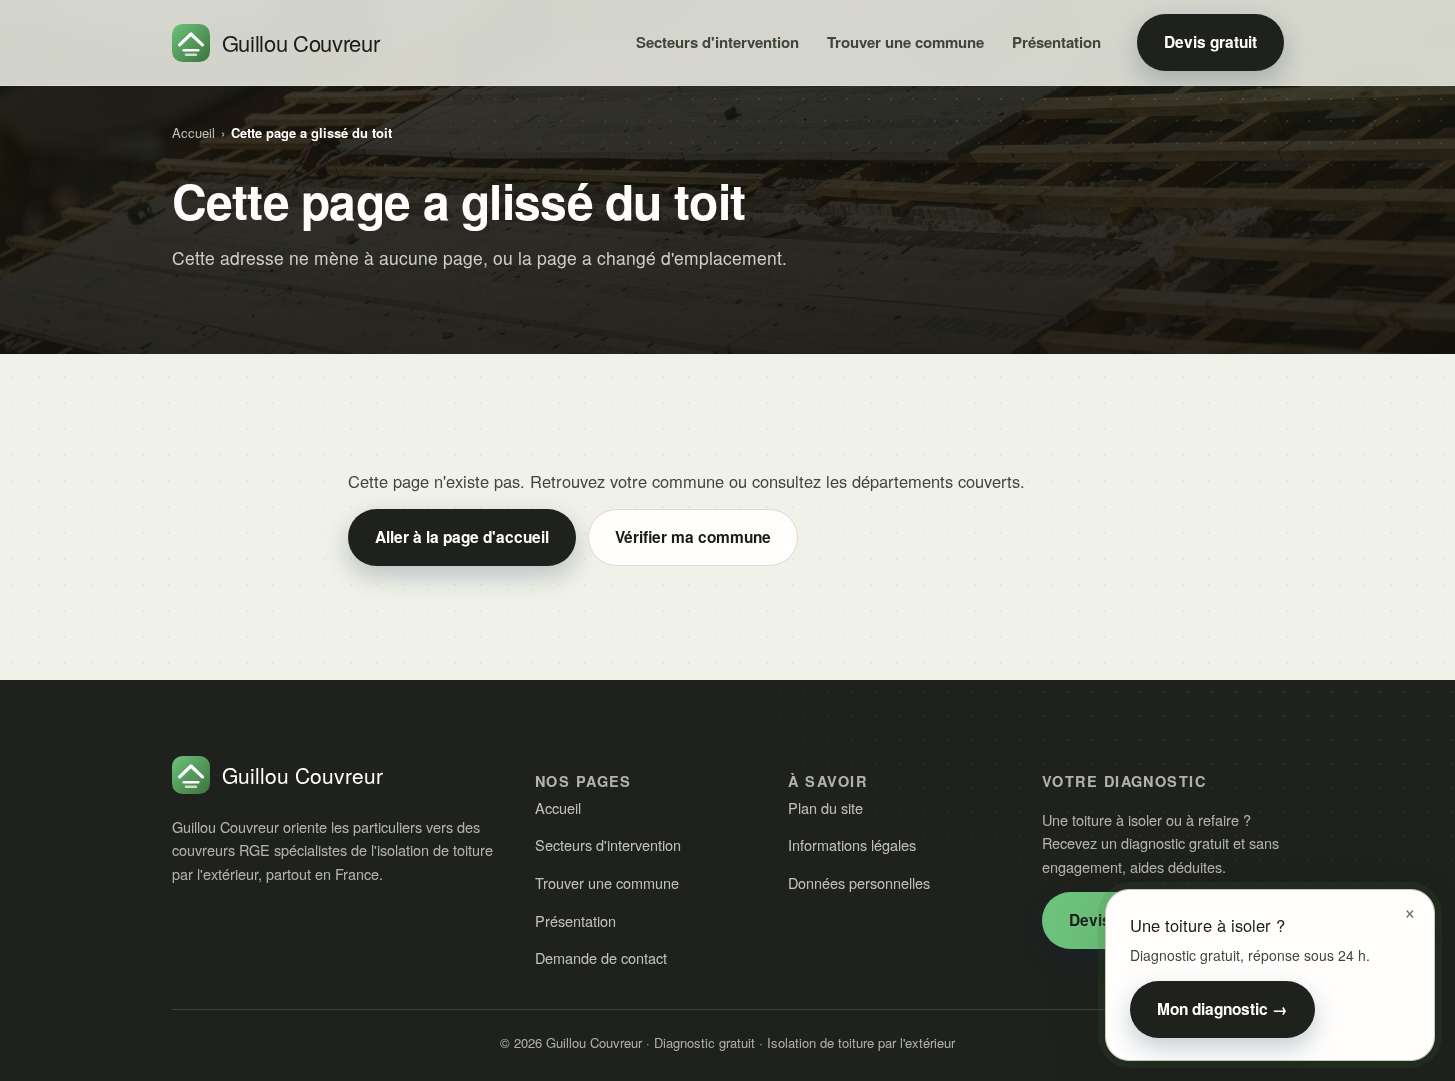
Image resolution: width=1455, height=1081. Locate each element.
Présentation (1056, 42)
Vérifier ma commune (693, 537)
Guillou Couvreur (301, 42)
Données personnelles (859, 882)
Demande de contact (601, 957)
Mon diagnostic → (1222, 1009)
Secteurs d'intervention (717, 42)
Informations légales (852, 844)
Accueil (193, 132)
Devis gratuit (1210, 42)
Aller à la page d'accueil (462, 537)
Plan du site (825, 807)
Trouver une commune (905, 42)
